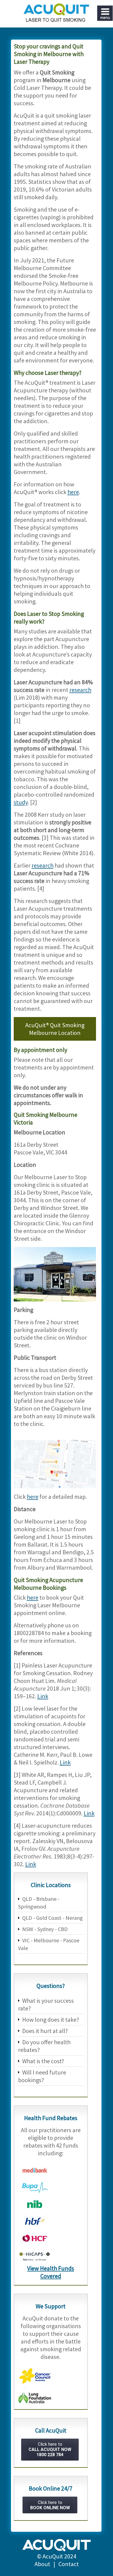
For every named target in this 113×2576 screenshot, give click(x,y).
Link (43, 1696)
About (42, 2564)
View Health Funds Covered (51, 2272)
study (21, 802)
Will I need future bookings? (42, 2076)
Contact (69, 2564)
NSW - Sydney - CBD (45, 1929)
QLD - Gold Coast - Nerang (53, 1918)
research (80, 690)
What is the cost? (43, 2061)
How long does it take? (51, 2020)
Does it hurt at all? (45, 2031)
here (73, 492)
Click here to (50, 2449)
